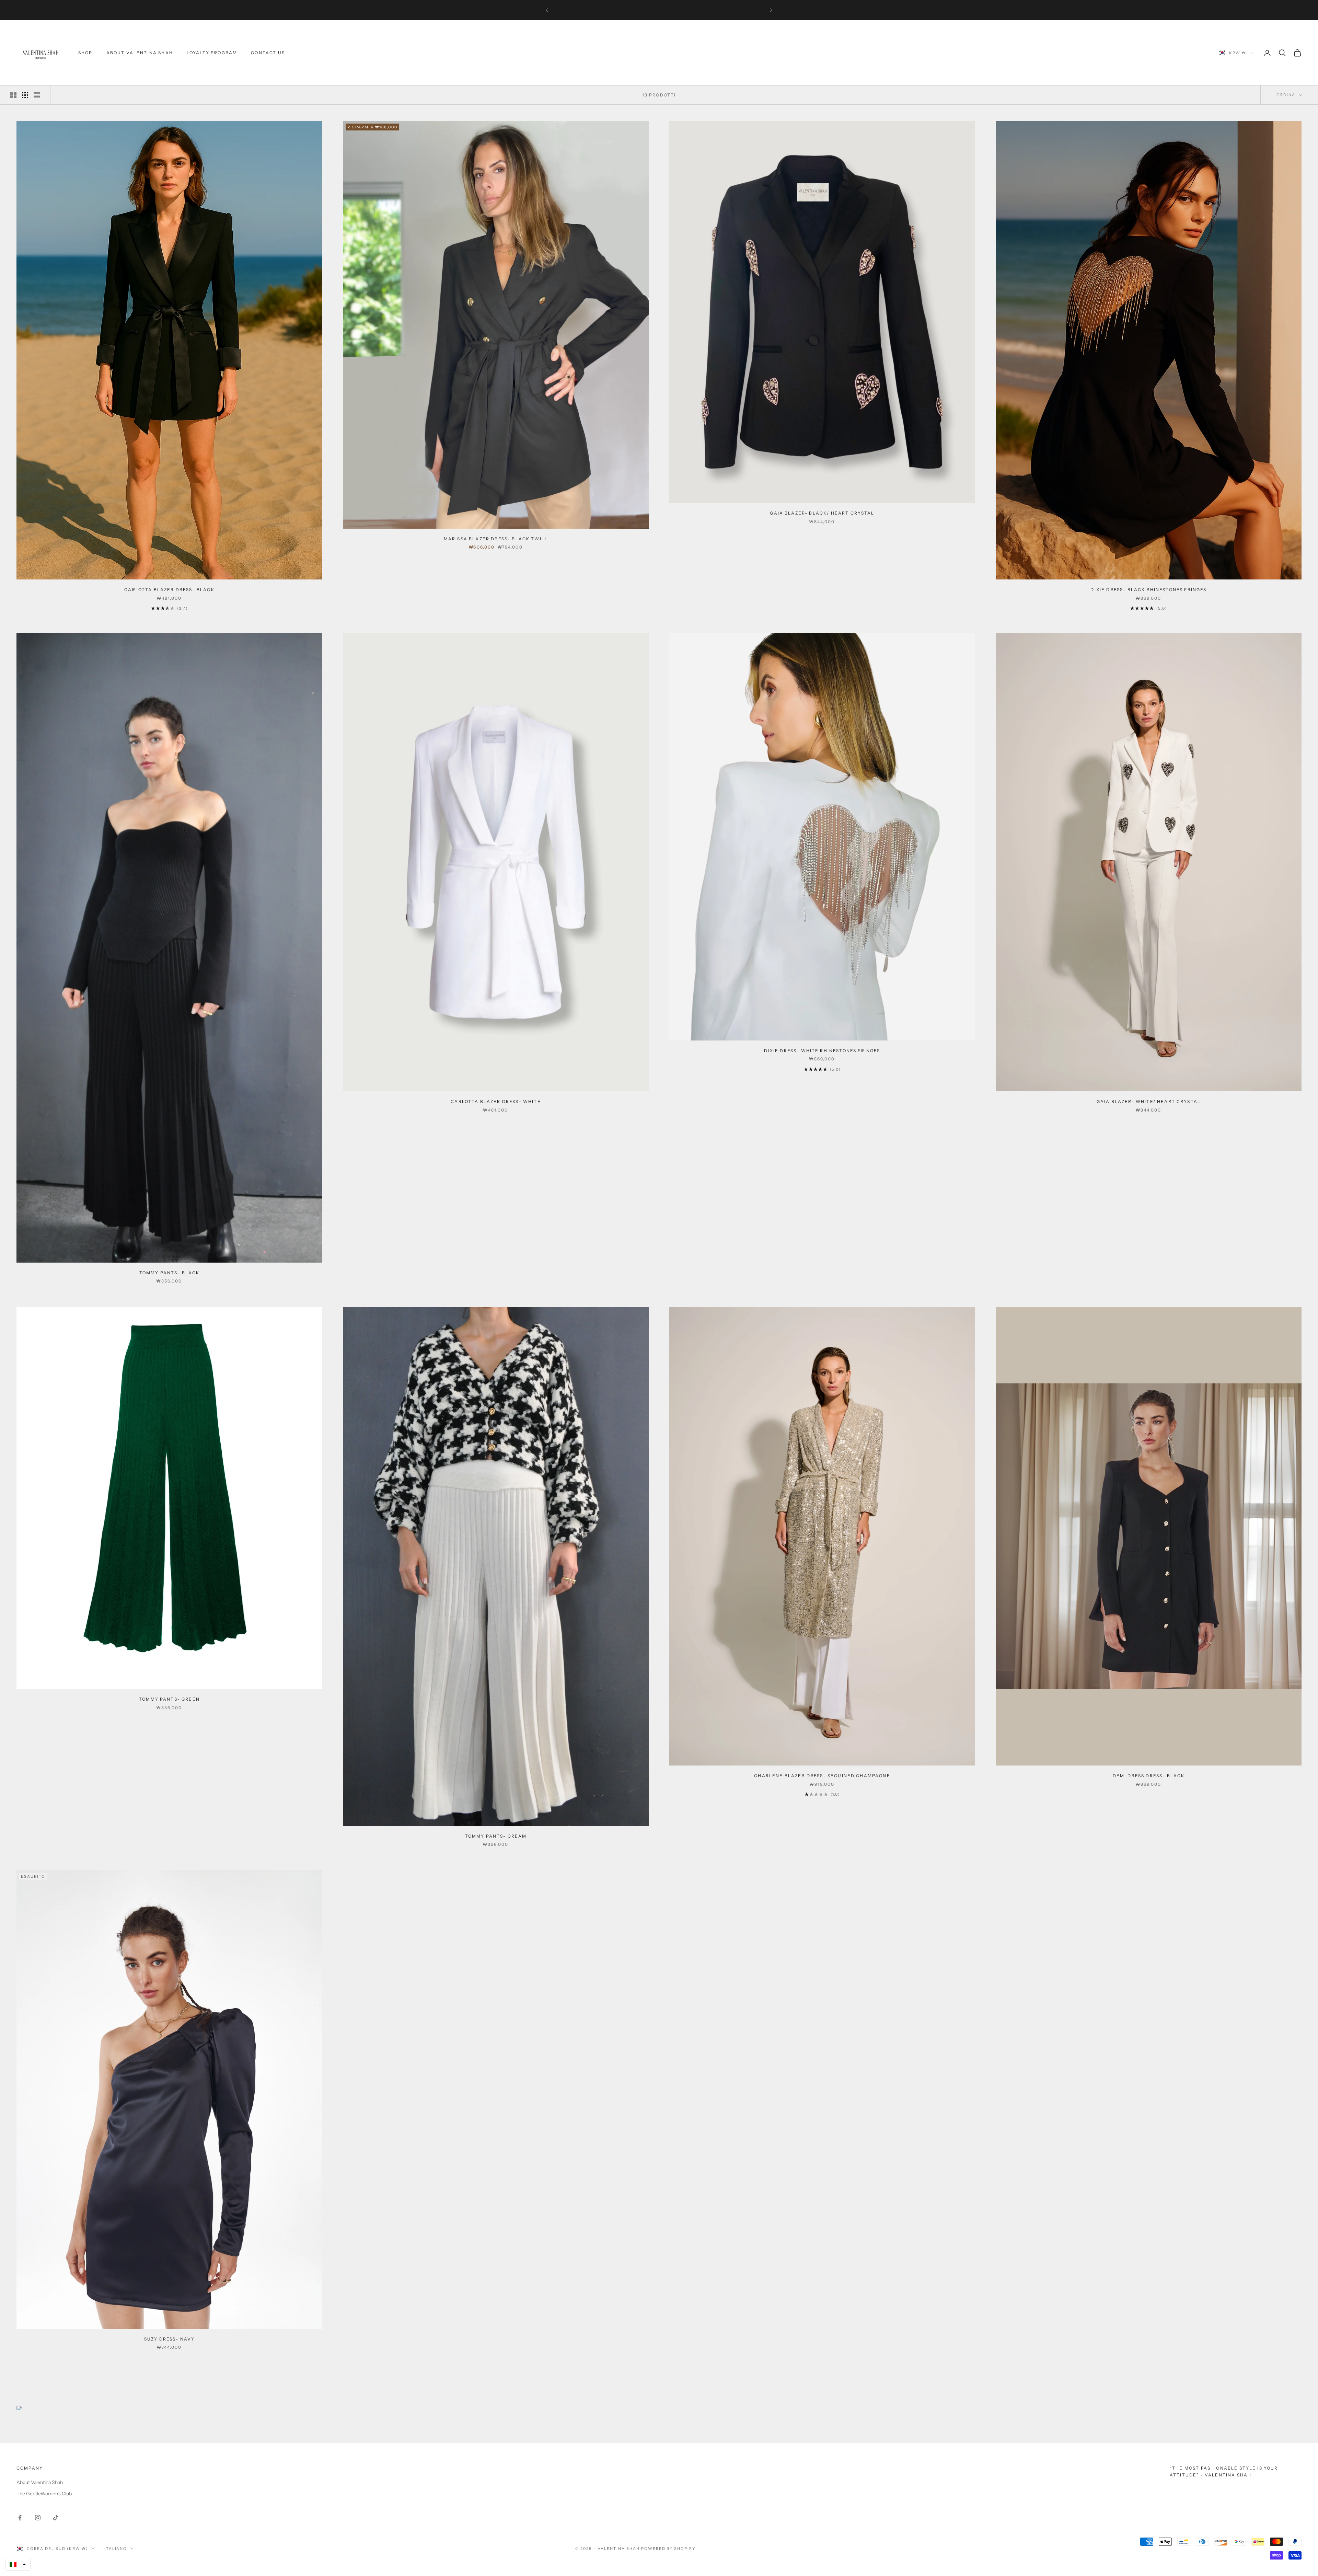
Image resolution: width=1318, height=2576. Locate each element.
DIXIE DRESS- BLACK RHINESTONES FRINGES (1148, 590)
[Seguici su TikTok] (56, 2518)
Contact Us (268, 53)
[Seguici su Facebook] (20, 2518)
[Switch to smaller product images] (25, 95)
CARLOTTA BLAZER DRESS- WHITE (496, 1101)
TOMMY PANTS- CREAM (496, 1836)
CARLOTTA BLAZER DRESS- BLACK (169, 590)
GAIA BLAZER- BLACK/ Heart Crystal (822, 513)
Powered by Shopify (668, 2549)
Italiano (116, 2549)
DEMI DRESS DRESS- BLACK (1149, 1776)
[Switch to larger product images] (13, 95)
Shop (85, 53)
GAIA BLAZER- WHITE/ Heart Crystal (1149, 1101)
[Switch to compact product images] (37, 95)
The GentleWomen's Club (44, 2494)
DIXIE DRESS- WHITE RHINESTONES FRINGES (822, 1051)
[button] (18, 2564)
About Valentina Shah (140, 53)
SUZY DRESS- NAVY (170, 2339)
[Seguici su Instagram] (38, 2518)
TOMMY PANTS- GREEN (169, 1699)
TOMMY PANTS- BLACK (170, 1273)
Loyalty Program (212, 53)
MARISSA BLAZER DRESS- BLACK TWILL (496, 539)
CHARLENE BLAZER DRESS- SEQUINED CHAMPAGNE (822, 1776)
